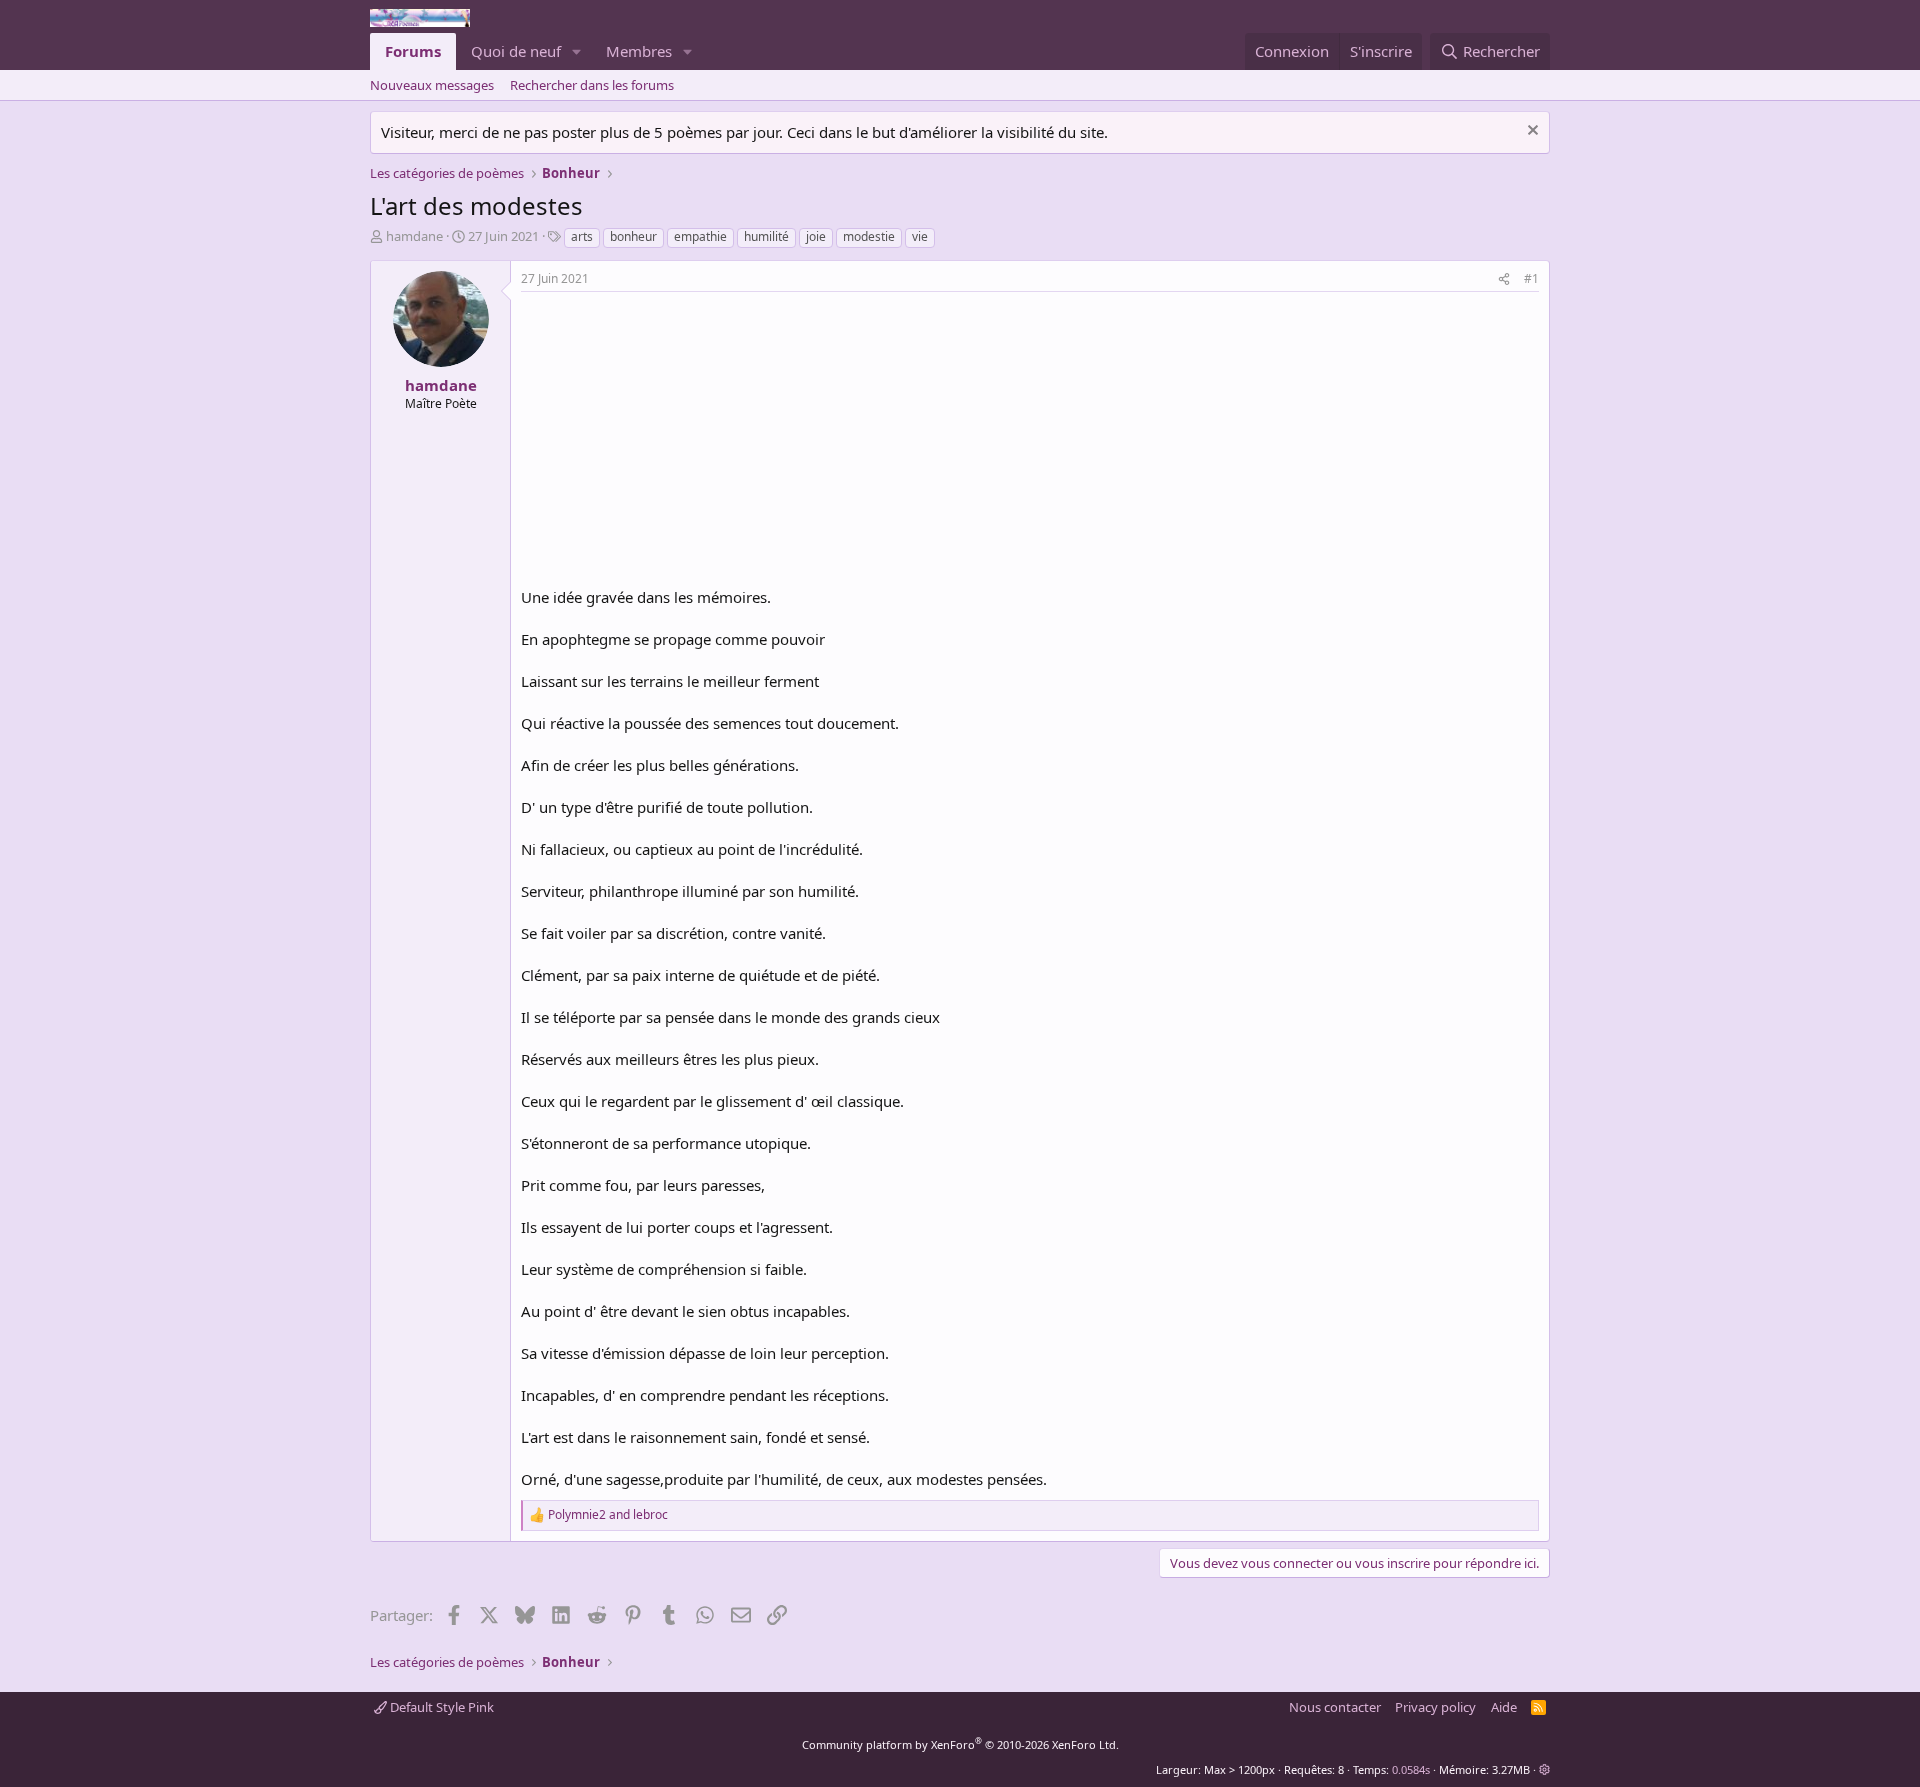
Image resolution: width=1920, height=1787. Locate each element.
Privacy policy (1435, 1707)
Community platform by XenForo (960, 1744)
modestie (869, 236)
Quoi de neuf (516, 51)
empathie (700, 236)
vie (920, 236)
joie (816, 236)
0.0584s (1411, 1769)
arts (582, 236)
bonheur (633, 236)
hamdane (414, 236)
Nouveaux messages (432, 85)
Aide (1504, 1707)
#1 (1531, 278)
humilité (766, 236)
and (608, 1515)
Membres (639, 51)
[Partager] (1504, 279)
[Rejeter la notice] (1530, 132)
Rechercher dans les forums (592, 85)
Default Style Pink (440, 1707)
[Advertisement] (689, 442)
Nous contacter (1335, 1707)
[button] (577, 51)
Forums (413, 51)
